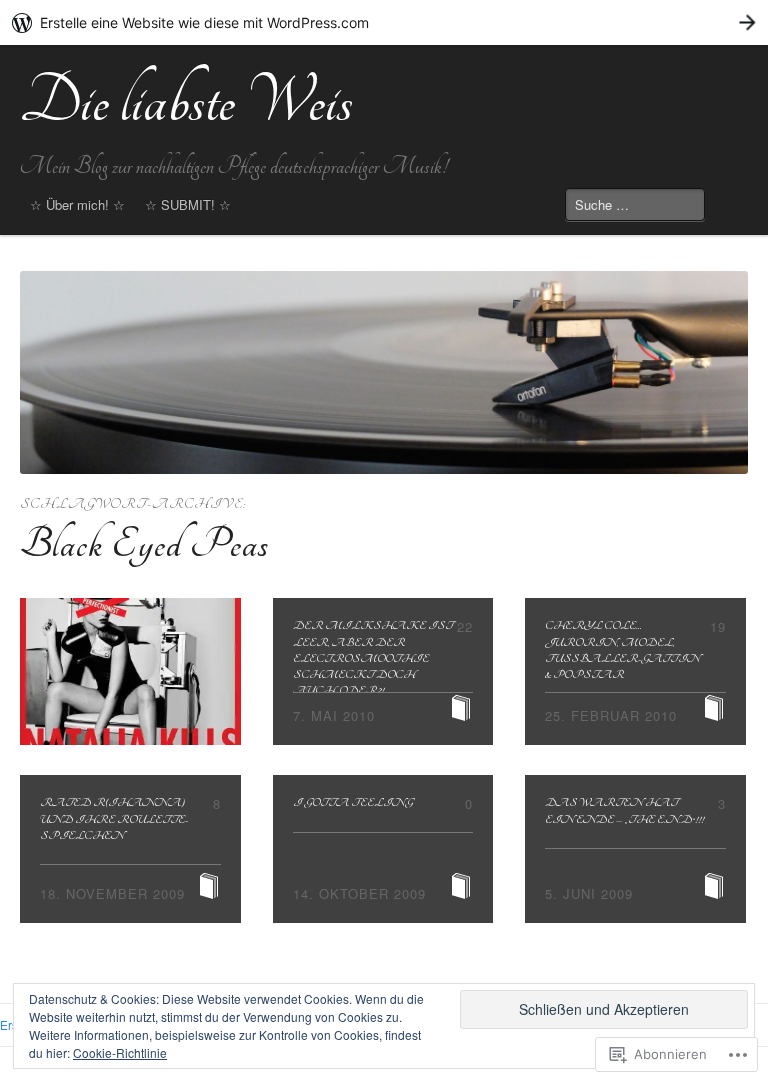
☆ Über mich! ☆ (77, 204)
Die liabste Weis (186, 101)
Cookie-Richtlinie (120, 1052)
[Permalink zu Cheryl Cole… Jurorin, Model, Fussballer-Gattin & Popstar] (635, 671)
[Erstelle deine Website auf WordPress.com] (384, 22)
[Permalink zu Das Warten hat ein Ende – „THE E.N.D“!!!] (635, 848)
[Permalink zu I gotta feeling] (383, 848)
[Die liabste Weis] (384, 373)
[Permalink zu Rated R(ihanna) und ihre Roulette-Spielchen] (130, 848)
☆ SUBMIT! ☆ (188, 204)
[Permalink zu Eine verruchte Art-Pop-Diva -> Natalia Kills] (130, 671)
